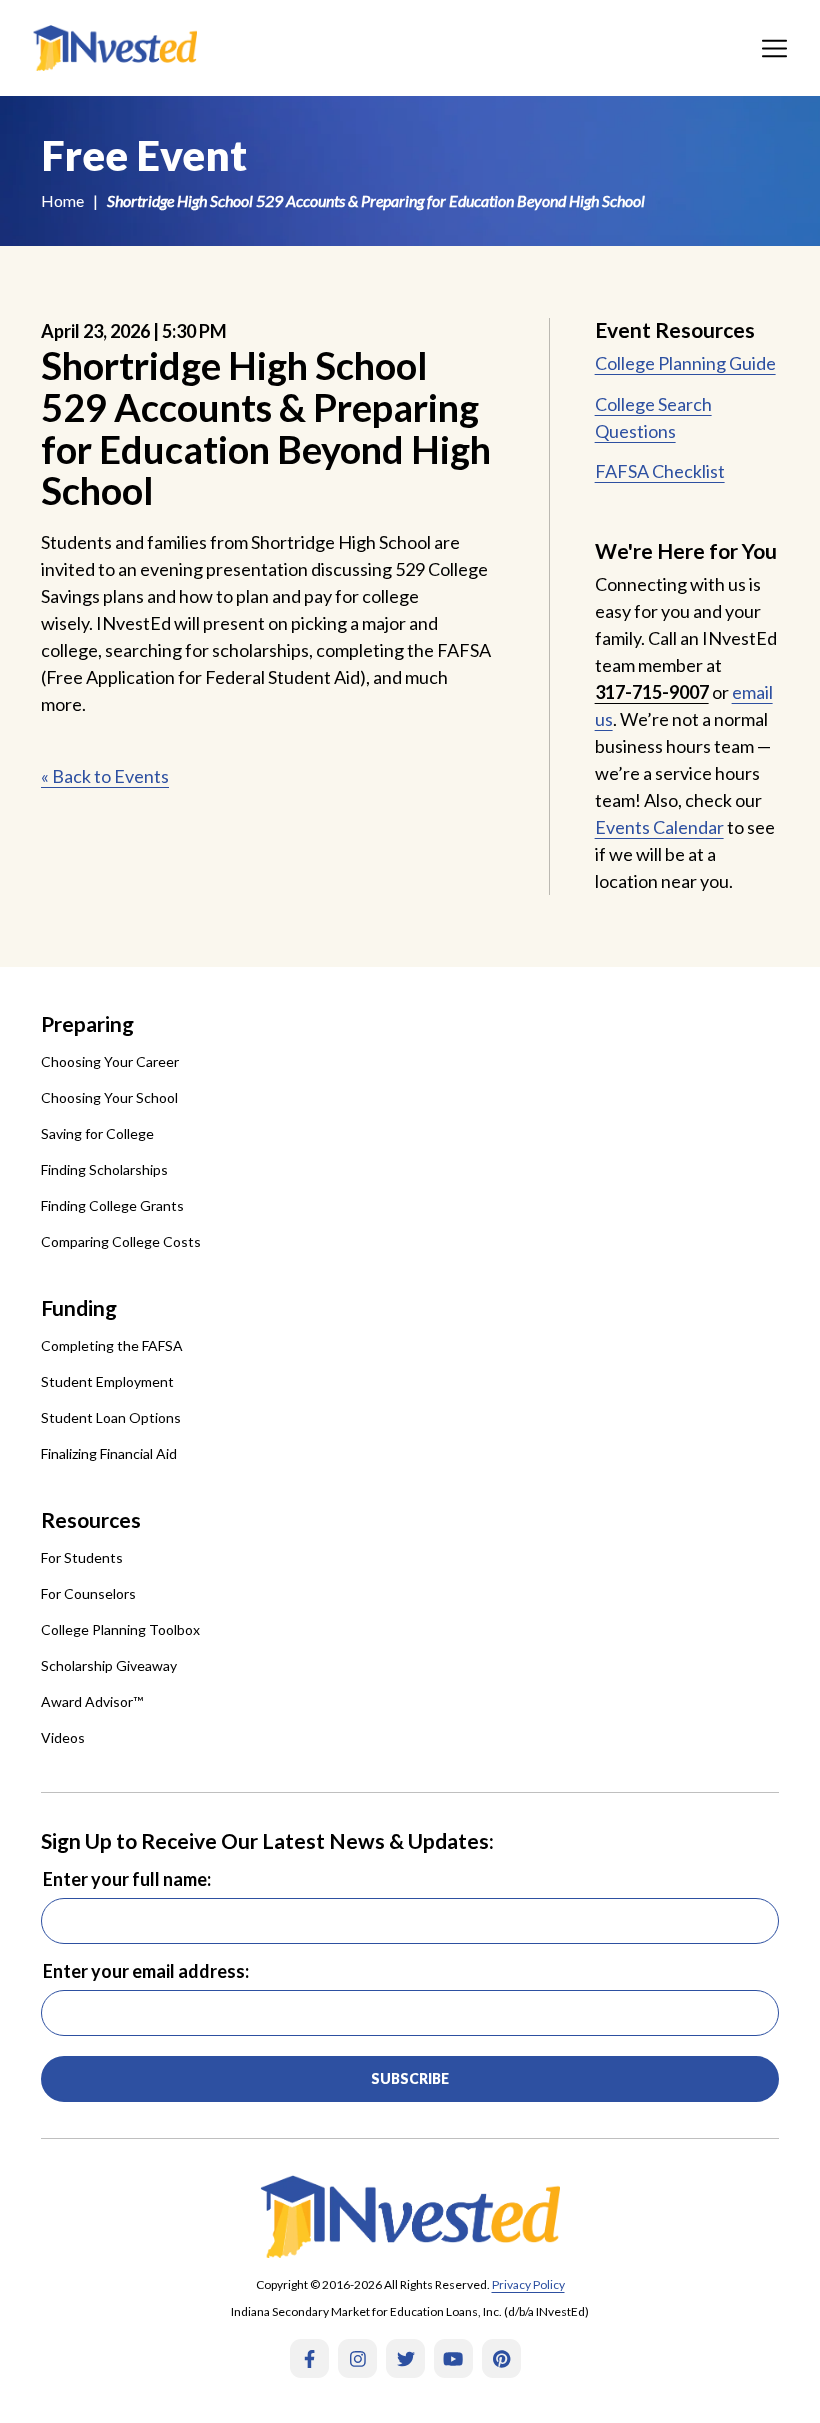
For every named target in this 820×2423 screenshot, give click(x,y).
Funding (79, 1307)
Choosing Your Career (110, 1061)
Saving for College (97, 1133)
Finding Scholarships (104, 1169)
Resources (91, 1519)
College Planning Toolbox (120, 1629)
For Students (82, 1557)
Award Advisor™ (92, 1701)
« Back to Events (105, 776)
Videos (63, 1737)
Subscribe (410, 2078)
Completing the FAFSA (112, 1345)
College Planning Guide (685, 363)
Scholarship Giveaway (109, 1665)
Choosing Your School (109, 1097)
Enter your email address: (146, 1971)
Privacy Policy (528, 2284)
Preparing (87, 1023)
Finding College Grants (112, 1205)
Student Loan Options (111, 1417)
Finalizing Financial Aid (109, 1453)
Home (62, 200)
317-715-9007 (652, 692)
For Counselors (88, 1593)
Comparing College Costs (121, 1241)
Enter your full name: (127, 1879)
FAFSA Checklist (660, 471)
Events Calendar (659, 827)
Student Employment (107, 1381)
